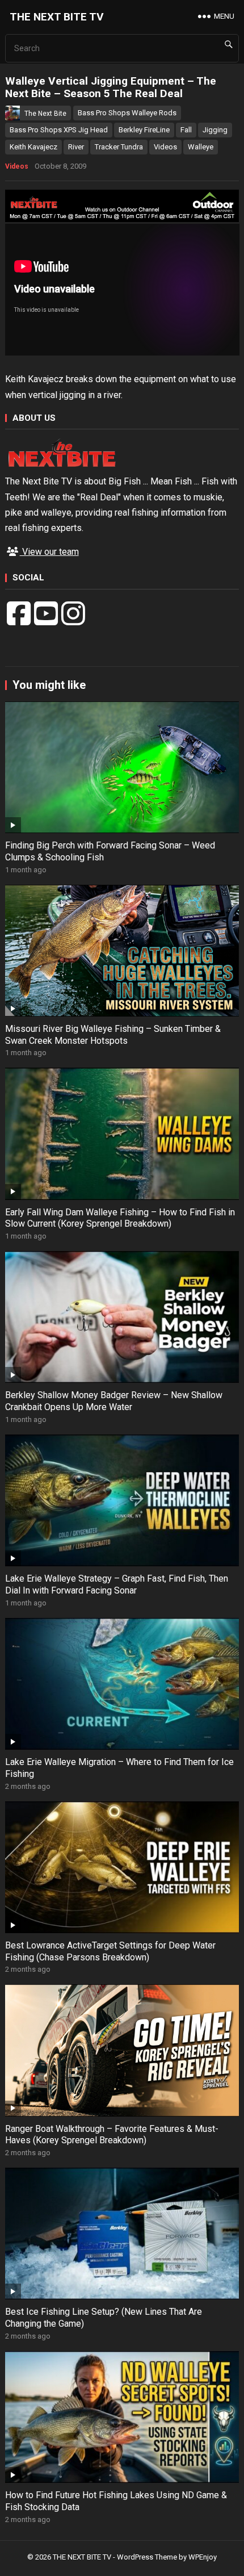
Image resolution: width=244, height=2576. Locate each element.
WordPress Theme (147, 2557)
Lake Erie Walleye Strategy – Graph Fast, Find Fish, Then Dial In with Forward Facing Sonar (117, 1584)
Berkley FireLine (144, 130)
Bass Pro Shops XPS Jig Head (59, 130)
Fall (186, 130)
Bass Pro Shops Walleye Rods (127, 113)
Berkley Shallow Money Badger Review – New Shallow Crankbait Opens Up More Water (114, 1401)
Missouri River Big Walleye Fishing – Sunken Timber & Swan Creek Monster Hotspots (113, 1035)
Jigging (215, 130)
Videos (165, 147)
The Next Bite (45, 114)
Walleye (201, 147)
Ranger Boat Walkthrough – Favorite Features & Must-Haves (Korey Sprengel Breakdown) (112, 2135)
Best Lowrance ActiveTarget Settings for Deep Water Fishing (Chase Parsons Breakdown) (110, 1951)
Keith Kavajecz (33, 147)
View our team (49, 552)
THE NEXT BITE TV (57, 17)
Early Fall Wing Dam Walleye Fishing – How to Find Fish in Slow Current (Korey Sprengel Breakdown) (120, 1218)
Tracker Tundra (119, 147)
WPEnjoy (203, 2557)
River (76, 147)
